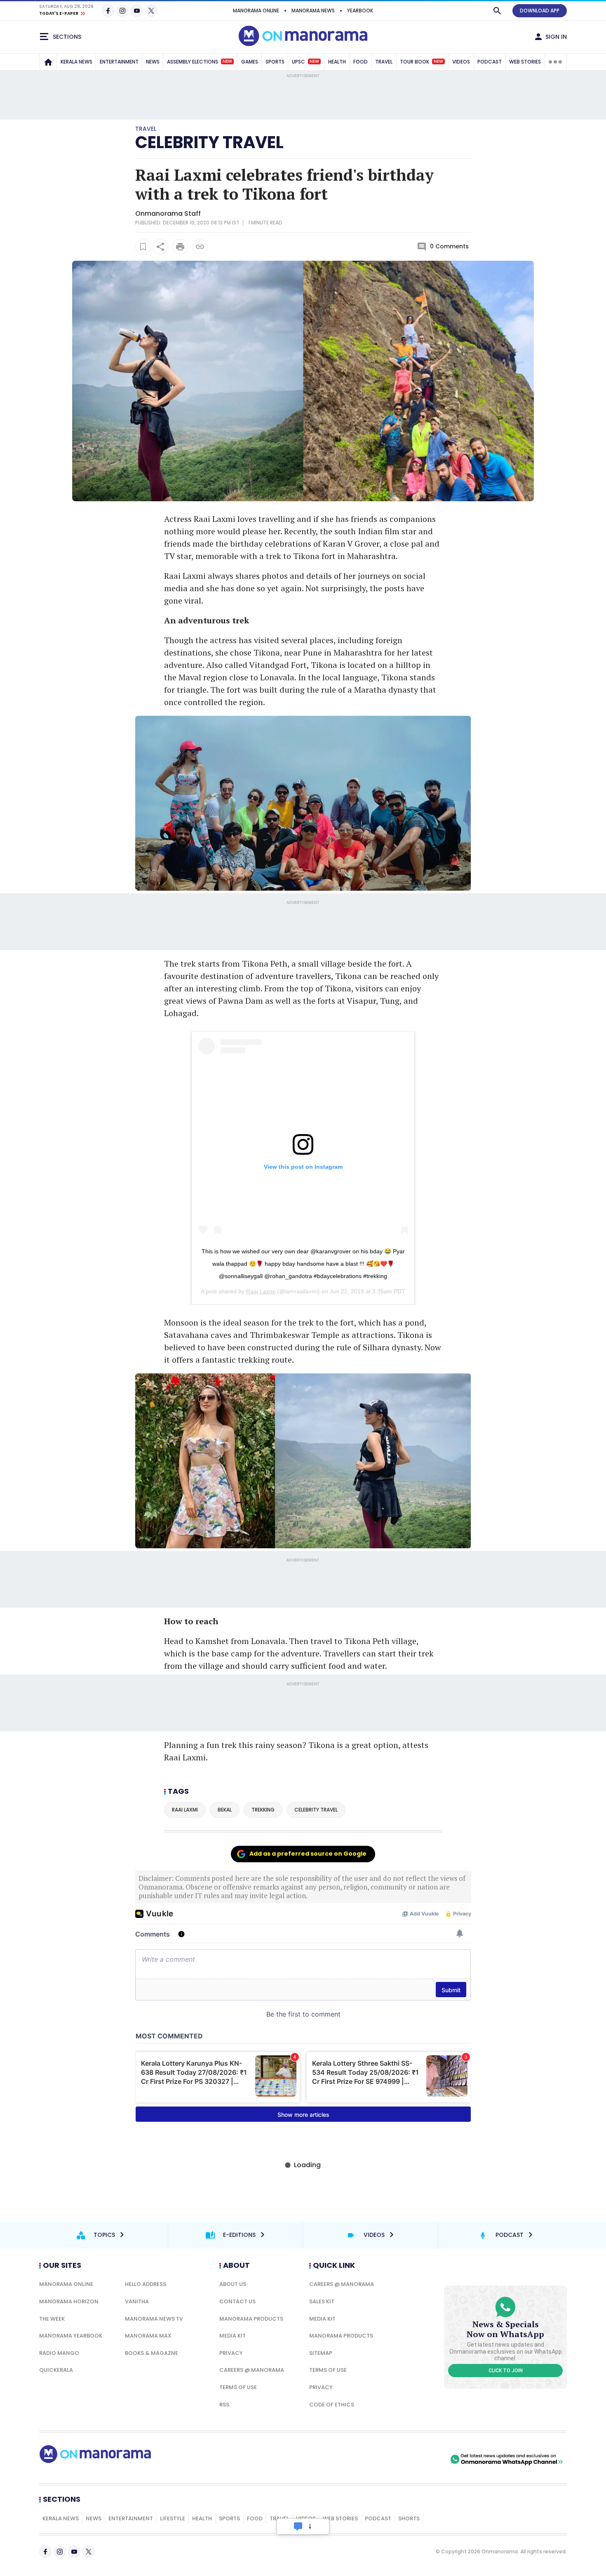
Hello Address (146, 2284)
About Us (233, 2284)
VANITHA (137, 2301)
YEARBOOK (360, 11)
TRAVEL (384, 62)
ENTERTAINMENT (119, 62)
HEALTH (337, 62)
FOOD (361, 62)
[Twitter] (151, 11)
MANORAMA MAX (148, 2336)
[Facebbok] (45, 2552)
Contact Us (237, 2301)
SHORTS (409, 2518)
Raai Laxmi (261, 1291)
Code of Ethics (332, 2405)
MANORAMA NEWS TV (154, 2319)
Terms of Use (238, 2387)
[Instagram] (122, 11)
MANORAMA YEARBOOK (71, 2336)
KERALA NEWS (76, 62)
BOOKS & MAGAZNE (151, 2353)
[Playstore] (362, 2459)
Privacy (231, 2353)
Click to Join (506, 2371)
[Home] (48, 62)
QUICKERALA (56, 2370)
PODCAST (490, 62)
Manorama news (313, 11)
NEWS (153, 62)
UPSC (305, 62)
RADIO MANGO (59, 2353)
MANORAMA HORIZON (69, 2301)
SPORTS (275, 62)
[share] (160, 247)
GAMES (250, 62)
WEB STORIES (525, 62)
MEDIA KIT (233, 2336)
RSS (224, 2405)
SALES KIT (322, 2301)
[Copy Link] (200, 247)
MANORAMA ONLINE (256, 11)
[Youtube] (137, 11)
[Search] (497, 11)
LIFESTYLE (173, 2518)
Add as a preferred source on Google (308, 1854)
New (227, 61)
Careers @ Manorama (252, 2370)
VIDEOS (461, 62)
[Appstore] (420, 2459)
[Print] (180, 247)
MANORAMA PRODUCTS (251, 2319)
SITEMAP (321, 2353)
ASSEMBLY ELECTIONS (200, 62)
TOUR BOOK (422, 62)
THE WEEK (52, 2319)
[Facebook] (108, 11)
